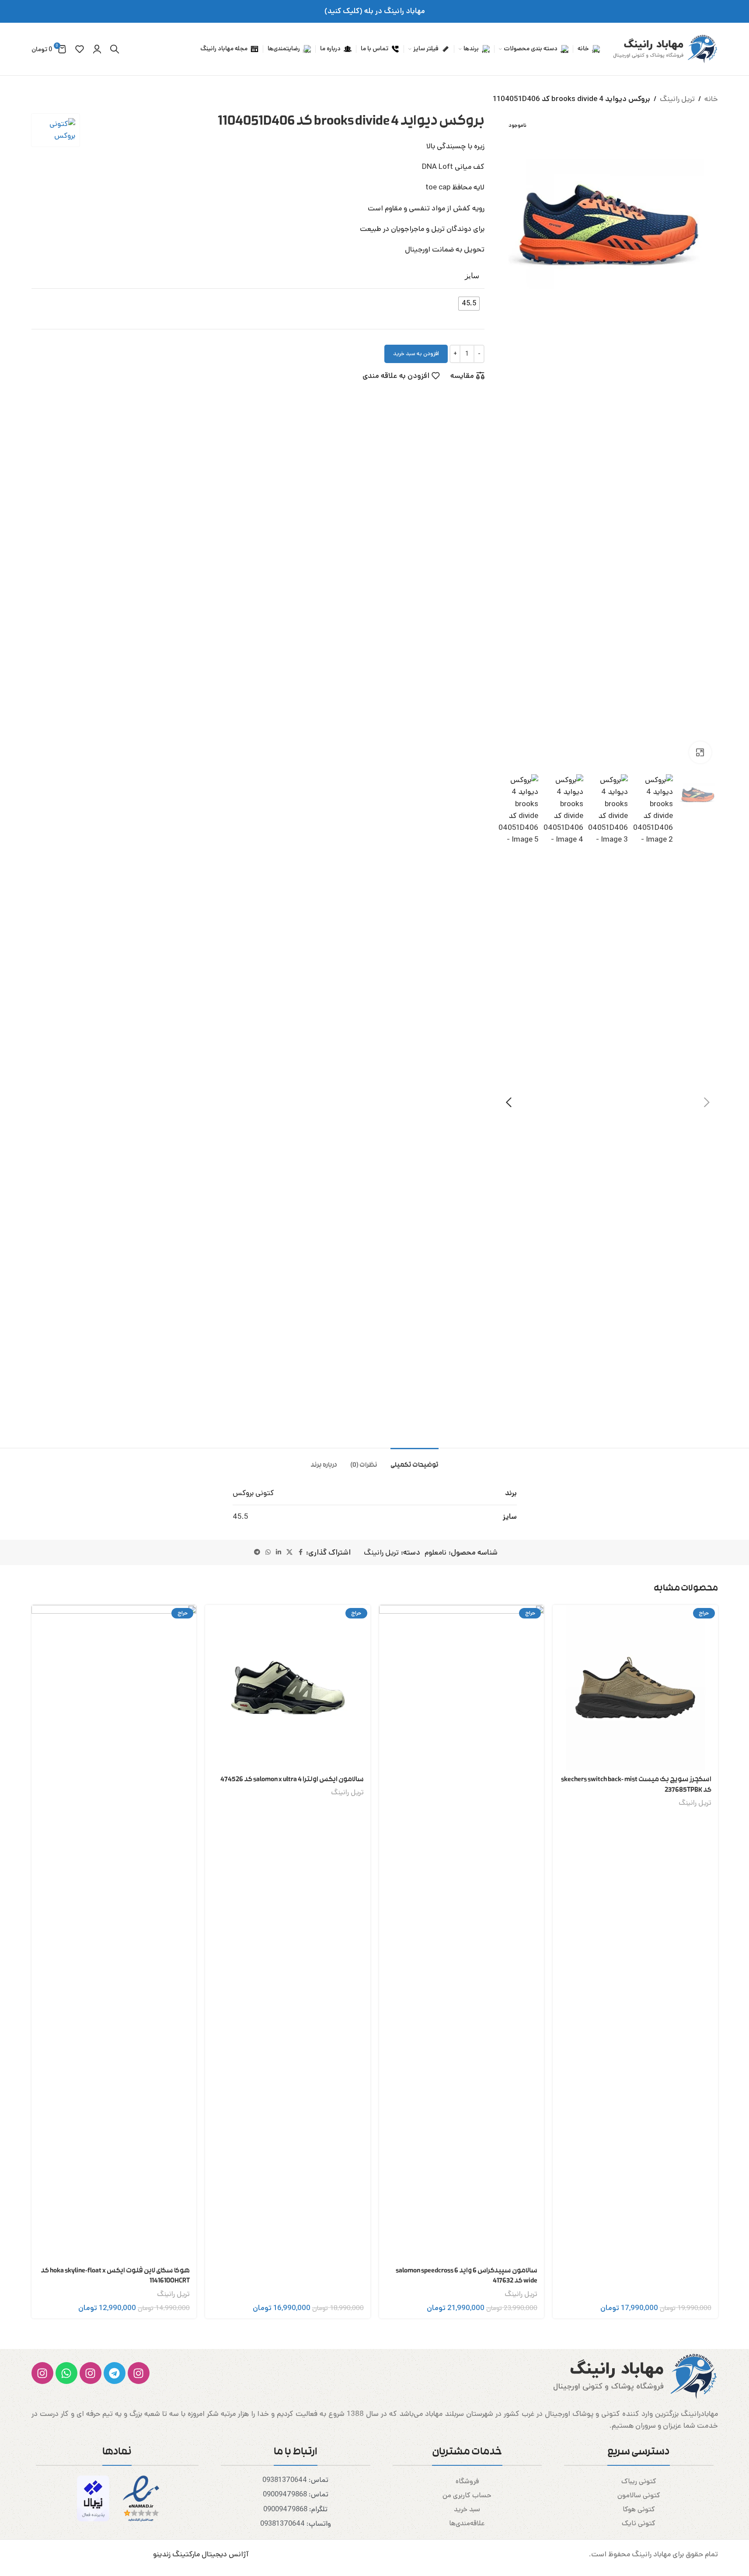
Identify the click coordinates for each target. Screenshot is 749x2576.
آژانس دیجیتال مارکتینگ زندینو (201, 2554)
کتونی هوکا (639, 2509)
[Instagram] (139, 2373)
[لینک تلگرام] (257, 1552)
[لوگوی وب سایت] (663, 49)
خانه (711, 99)
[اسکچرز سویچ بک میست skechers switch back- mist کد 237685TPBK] (635, 1688)
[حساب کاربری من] (97, 49)
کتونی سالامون (639, 2495)
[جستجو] (115, 49)
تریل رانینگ (677, 99)
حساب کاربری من (467, 2495)
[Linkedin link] (279, 1552)
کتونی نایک (639, 2523)
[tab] (415, 1461)
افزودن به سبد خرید (416, 354)
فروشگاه (467, 2481)
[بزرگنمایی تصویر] (700, 752)
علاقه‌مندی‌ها (467, 2523)
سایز (472, 276)
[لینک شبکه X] (289, 1552)
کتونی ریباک (639, 2481)
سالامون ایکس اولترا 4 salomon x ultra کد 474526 (292, 1780)
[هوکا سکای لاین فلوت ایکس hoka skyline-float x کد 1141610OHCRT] (114, 1933)
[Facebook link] (300, 1552)
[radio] (469, 304)
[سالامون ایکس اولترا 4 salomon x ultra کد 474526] (288, 1688)
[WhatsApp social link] (268, 1552)
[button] (707, 1102)
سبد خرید (467, 2509)
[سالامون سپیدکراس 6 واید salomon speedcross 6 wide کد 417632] (462, 1933)
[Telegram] (115, 2373)
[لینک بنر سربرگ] (374, 11)
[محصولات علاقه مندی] (80, 49)
